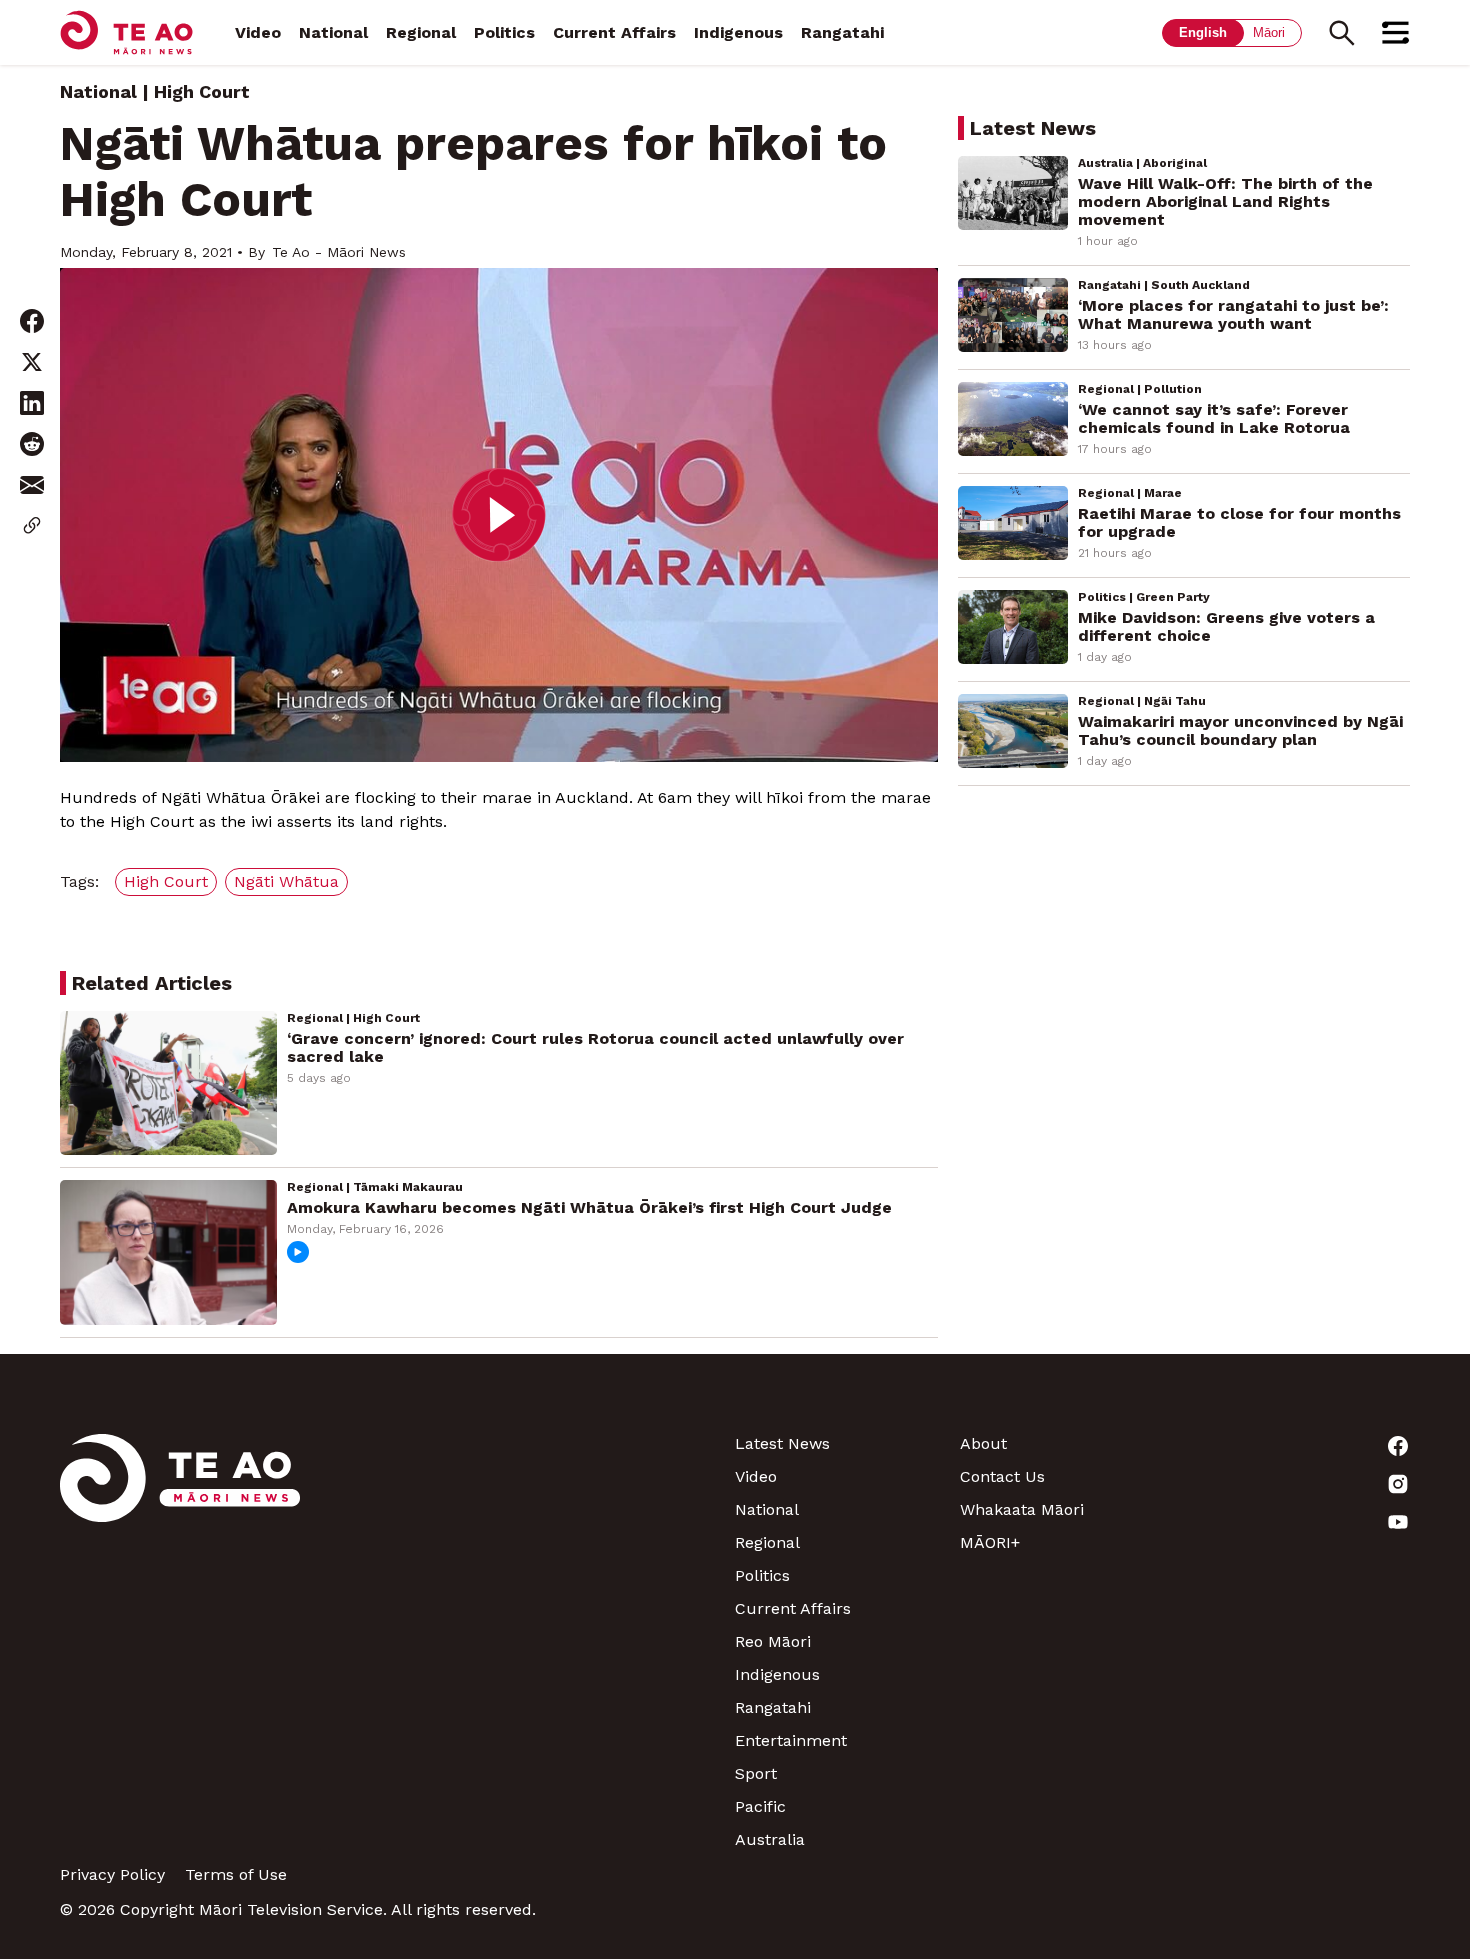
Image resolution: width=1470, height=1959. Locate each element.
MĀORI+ (990, 1542)
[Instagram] (1297, 1484)
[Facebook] (1297, 1446)
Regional (421, 32)
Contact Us (1002, 1476)
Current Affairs (614, 32)
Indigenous (738, 32)
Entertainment (791, 1740)
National (333, 32)
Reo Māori (773, 1641)
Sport (756, 1773)
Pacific (760, 1806)
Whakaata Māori (1022, 1509)
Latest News (782, 1443)
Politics (504, 32)
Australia (770, 1839)
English (1203, 32)
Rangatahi (842, 32)
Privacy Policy (112, 1874)
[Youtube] (1297, 1522)
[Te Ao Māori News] (180, 1641)
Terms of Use (236, 1874)
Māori (1269, 32)
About (983, 1443)
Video (258, 32)
